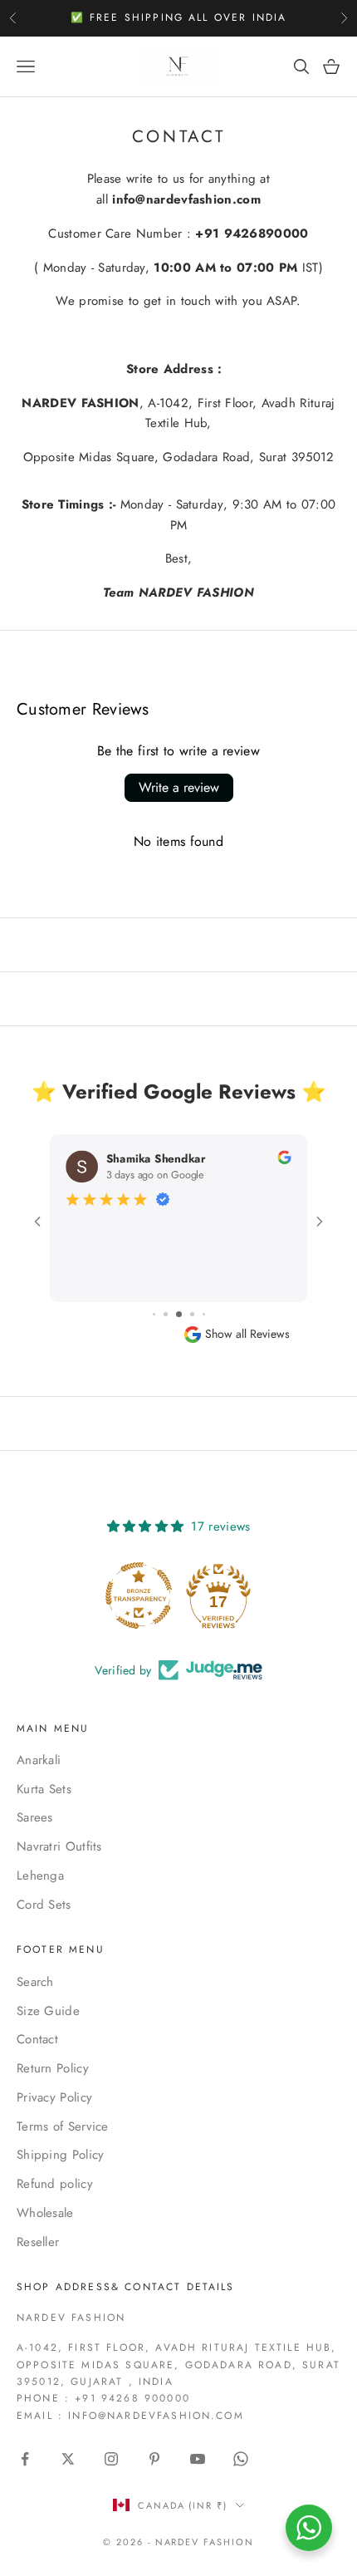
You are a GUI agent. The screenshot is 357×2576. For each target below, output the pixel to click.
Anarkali (39, 1760)
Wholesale (45, 2213)
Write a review (179, 787)
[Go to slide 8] (192, 1314)
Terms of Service (63, 2126)
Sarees (35, 1817)
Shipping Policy (61, 2155)
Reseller (38, 2242)
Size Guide (48, 2011)
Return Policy (53, 2068)
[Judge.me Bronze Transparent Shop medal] (139, 1595)
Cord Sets (44, 1905)
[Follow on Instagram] (111, 2459)
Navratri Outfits (59, 1846)
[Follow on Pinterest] (154, 2459)
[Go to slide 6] (166, 1314)
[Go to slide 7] (179, 1314)
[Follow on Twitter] (68, 2459)
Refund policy (55, 2184)
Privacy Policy (54, 2097)
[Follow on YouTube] (198, 2459)
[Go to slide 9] (204, 1314)
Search (35, 1982)
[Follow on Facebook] (25, 2459)
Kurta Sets (44, 1789)
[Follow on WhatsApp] (241, 2459)
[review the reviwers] (284, 1157)
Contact (37, 2039)
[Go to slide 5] (154, 1314)
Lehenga (40, 1875)
